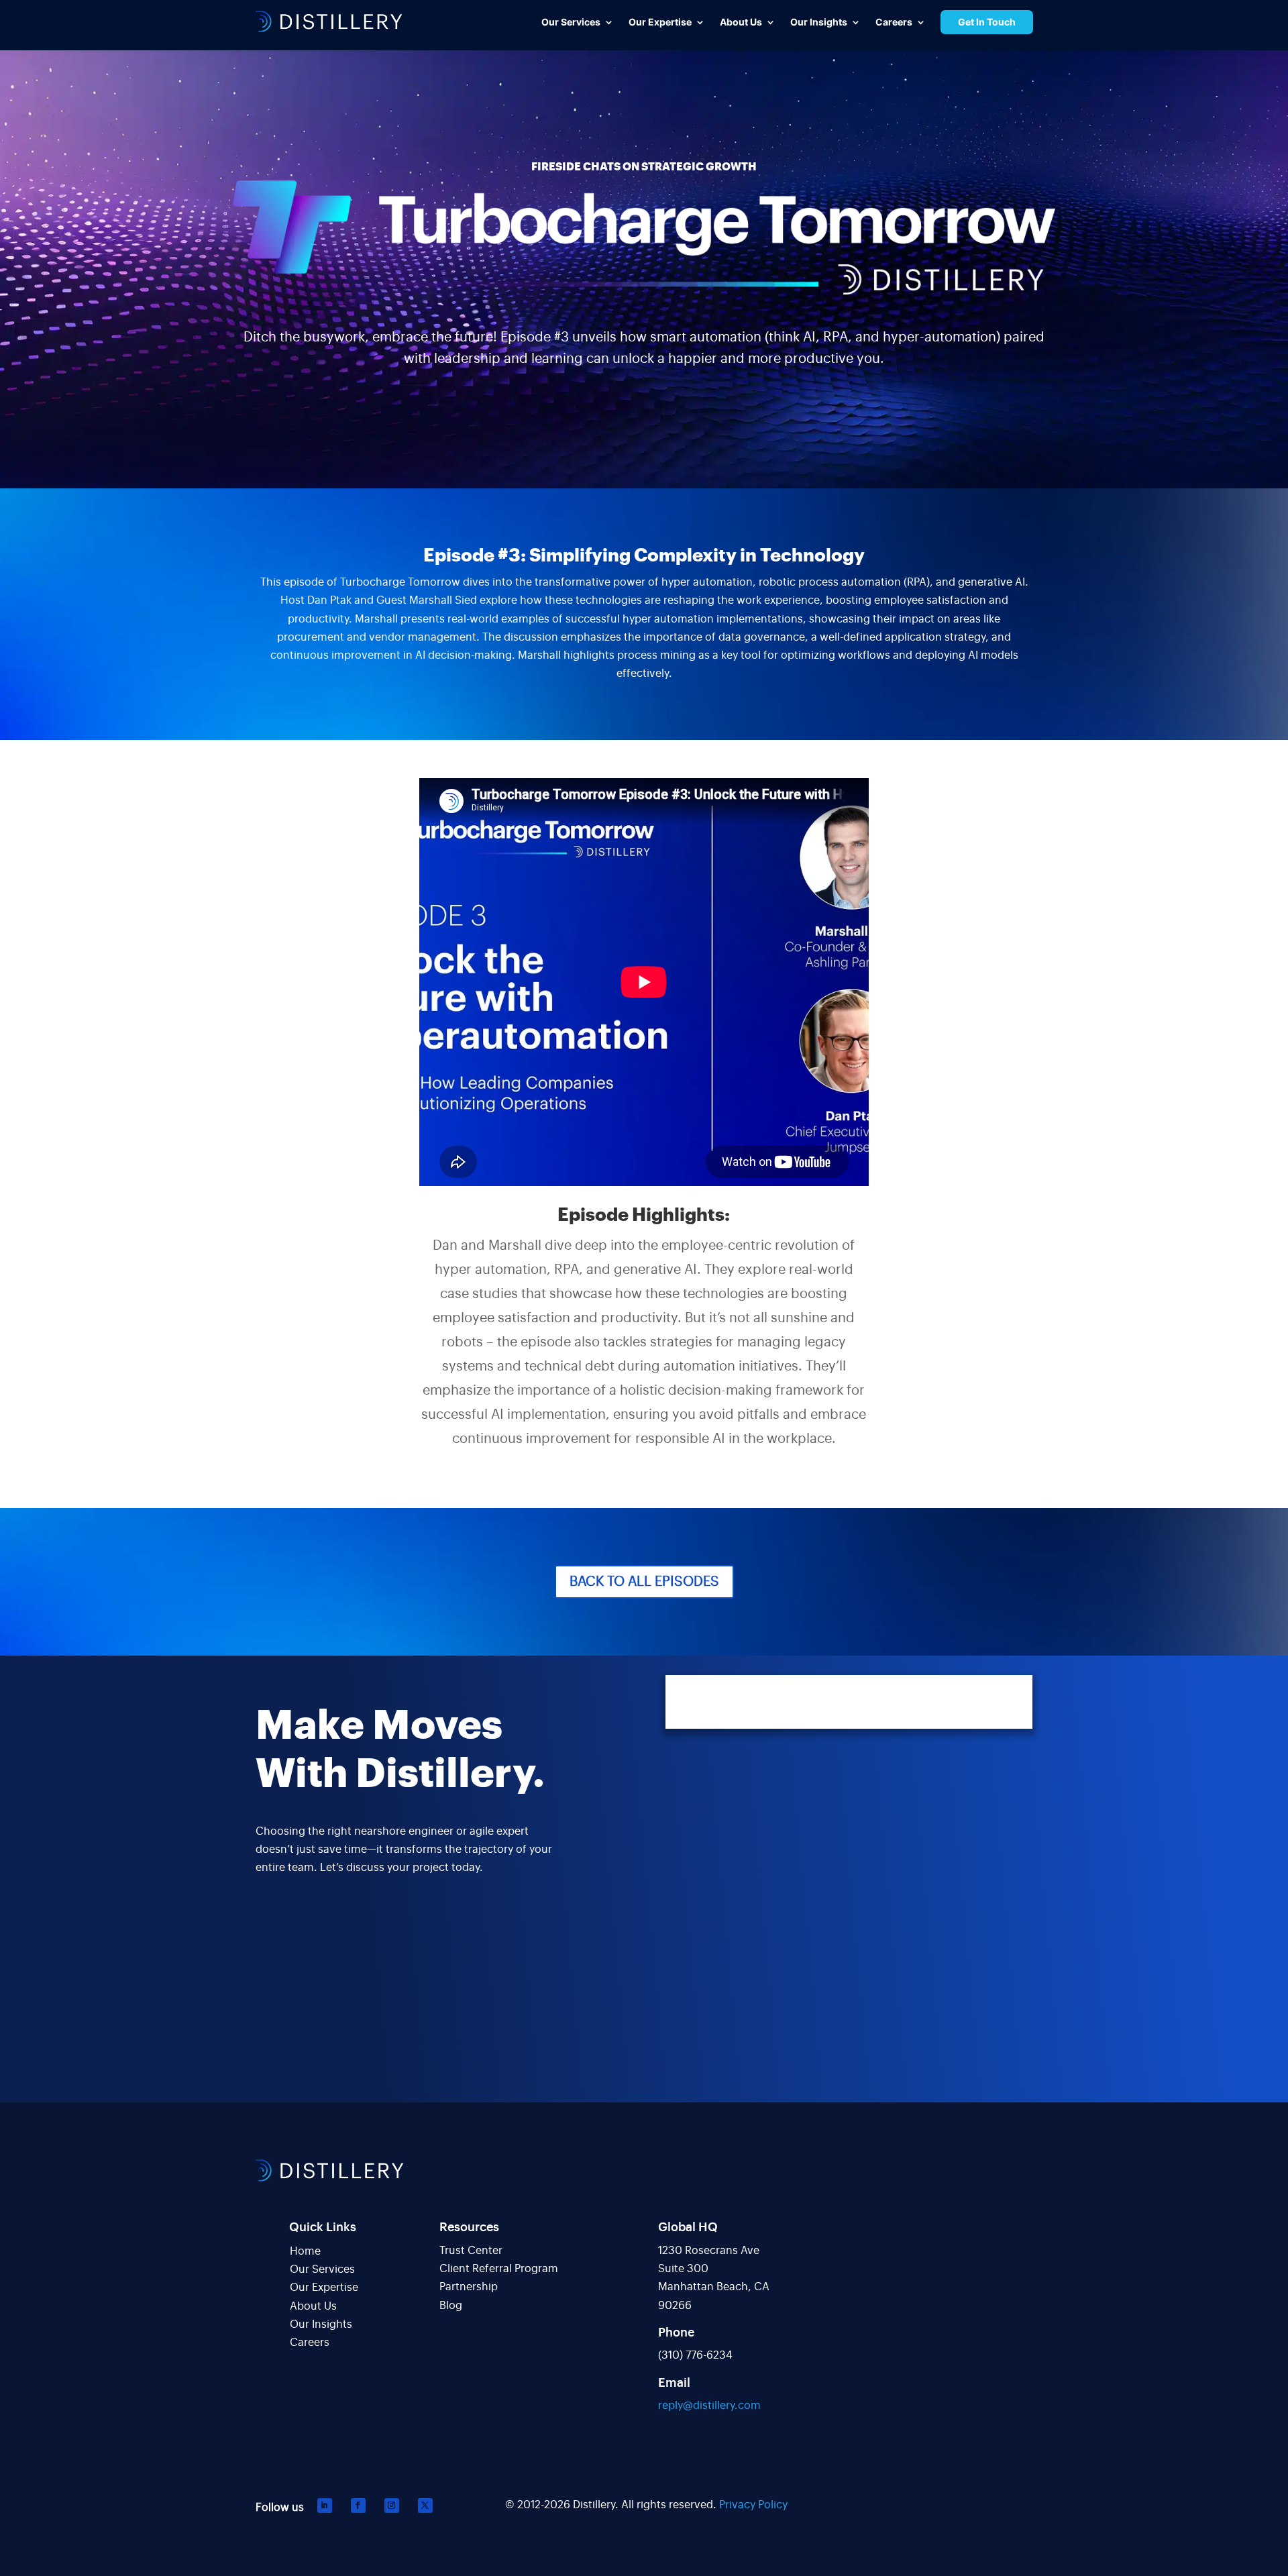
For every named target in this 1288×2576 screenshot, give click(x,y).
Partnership (469, 2287)
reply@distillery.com (709, 2406)
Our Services (322, 2269)
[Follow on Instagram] (392, 2506)
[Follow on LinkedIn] (325, 2506)
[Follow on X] (425, 2506)
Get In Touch (987, 22)
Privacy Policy (753, 2505)
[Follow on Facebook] (358, 2506)
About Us (313, 2306)
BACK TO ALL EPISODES (644, 1582)
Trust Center (471, 2251)
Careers (310, 2343)
